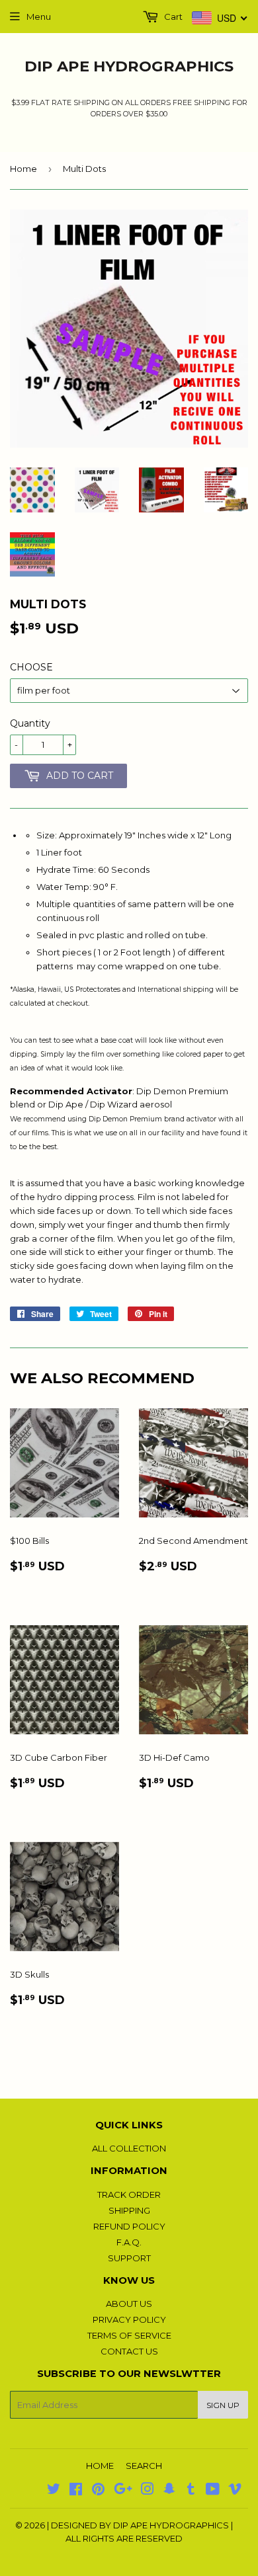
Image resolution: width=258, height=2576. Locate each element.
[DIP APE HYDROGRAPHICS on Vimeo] (235, 2491)
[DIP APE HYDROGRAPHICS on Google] (123, 2491)
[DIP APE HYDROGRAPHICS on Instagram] (148, 2491)
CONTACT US (129, 2351)
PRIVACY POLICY (129, 2319)
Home (23, 169)
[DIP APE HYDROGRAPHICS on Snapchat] (169, 2491)
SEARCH (144, 2466)
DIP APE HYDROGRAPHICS (129, 66)
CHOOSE (31, 667)
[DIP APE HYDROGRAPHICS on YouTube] (213, 2491)
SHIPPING (129, 2210)
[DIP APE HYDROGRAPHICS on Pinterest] (98, 2491)
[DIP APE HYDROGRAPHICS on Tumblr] (191, 2491)
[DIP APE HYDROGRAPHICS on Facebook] (76, 2491)
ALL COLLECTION (129, 2148)
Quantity (30, 723)
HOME (100, 2466)
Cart (172, 17)
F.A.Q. (129, 2242)
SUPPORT (129, 2258)
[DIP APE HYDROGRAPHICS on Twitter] (54, 2491)
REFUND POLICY (129, 2226)
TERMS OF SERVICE (129, 2335)
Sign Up (223, 2405)
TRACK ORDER (129, 2194)
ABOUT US (129, 2304)
